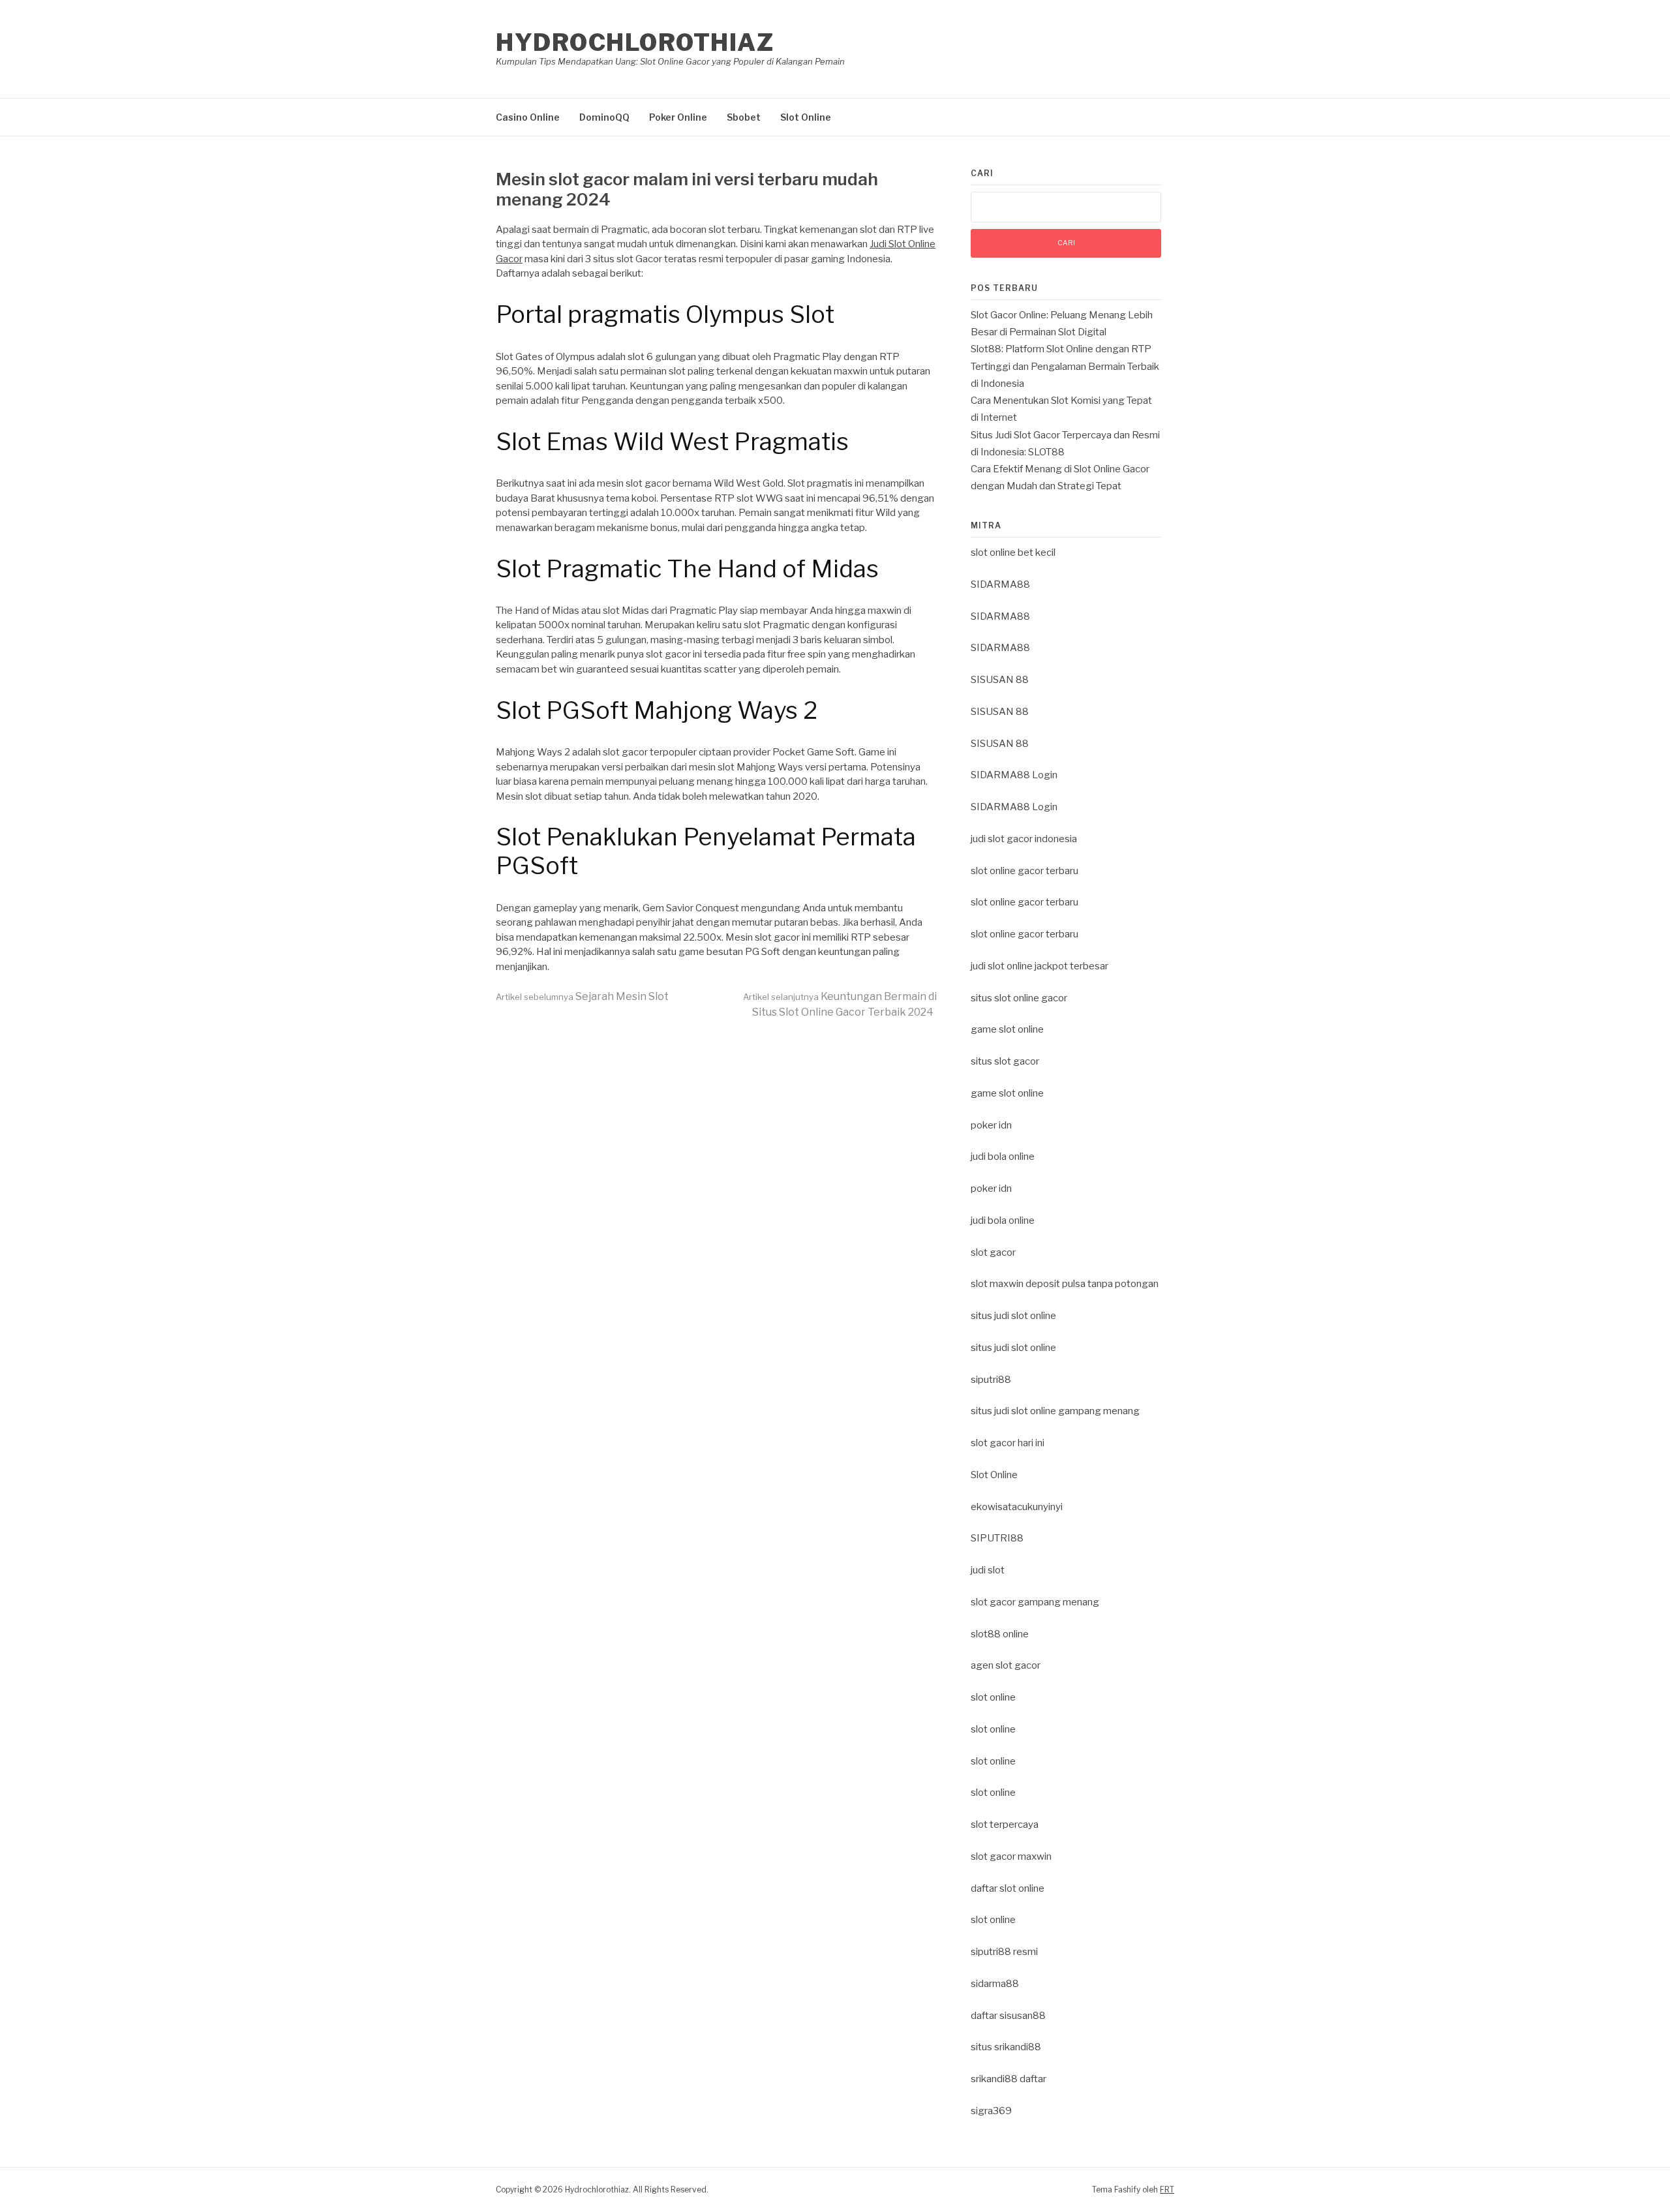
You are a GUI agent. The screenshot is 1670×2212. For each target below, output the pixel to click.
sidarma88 (995, 1984)
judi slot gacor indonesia (1024, 839)
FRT (1167, 2189)
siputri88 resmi (1004, 1952)
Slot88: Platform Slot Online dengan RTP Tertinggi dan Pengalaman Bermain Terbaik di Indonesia (1065, 366)
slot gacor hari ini (1008, 1443)
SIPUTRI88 (997, 1538)
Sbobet (744, 117)
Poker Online (678, 117)
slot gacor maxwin (1011, 1856)
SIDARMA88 (1000, 584)
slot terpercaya (1005, 1825)
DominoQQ (604, 117)
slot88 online (1000, 1634)
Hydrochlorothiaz (635, 42)
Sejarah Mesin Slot (582, 996)
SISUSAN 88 (1000, 680)
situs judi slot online (1013, 1316)
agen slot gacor (1006, 1665)
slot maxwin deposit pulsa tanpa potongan (1065, 1284)
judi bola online (1003, 1157)
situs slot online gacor (1019, 998)
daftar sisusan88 (1008, 2016)
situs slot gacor (1005, 1061)
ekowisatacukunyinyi (1017, 1507)
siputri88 (991, 1380)
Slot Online (806, 117)
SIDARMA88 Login (1014, 775)
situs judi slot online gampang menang (1055, 1411)
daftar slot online (1008, 1888)
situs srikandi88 (1006, 2047)
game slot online (1007, 1029)
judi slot (988, 1570)
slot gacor (993, 1252)
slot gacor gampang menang (1035, 1602)
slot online (993, 1697)
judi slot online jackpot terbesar (1040, 966)
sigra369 (991, 2111)
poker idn (991, 1125)
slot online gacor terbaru (1025, 871)
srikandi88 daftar (1009, 2079)
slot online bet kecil (1013, 553)
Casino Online (528, 117)
